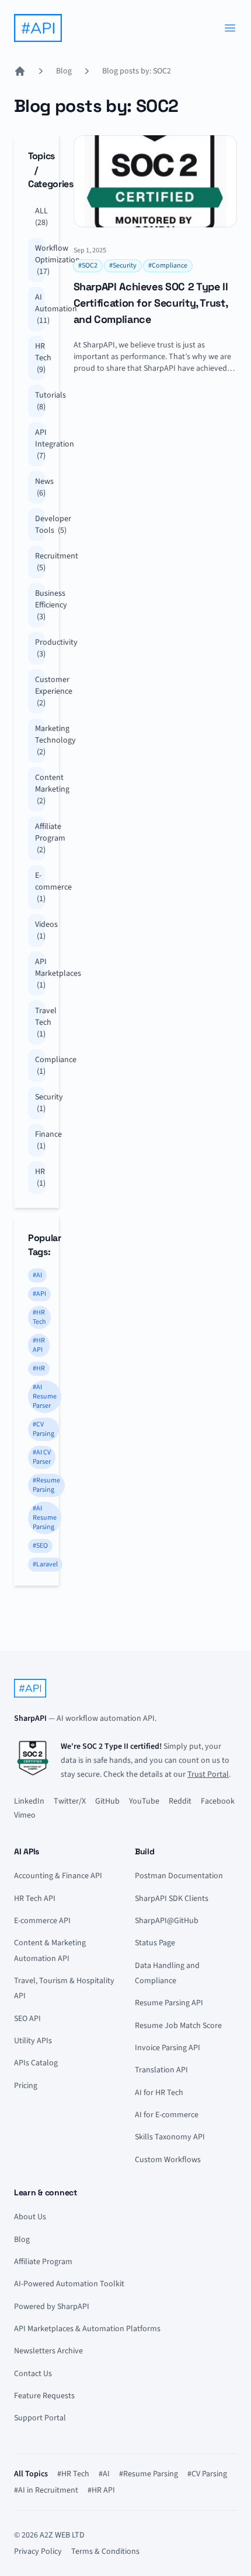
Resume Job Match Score (178, 2026)
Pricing (26, 2086)
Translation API (161, 2070)
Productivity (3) (40, 648)
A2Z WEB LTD (62, 2535)
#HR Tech (39, 1317)
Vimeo (25, 1815)
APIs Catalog (36, 2063)
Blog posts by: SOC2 (137, 71)
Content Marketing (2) (40, 789)
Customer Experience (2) (40, 691)
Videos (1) (40, 930)
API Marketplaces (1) (40, 974)
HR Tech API (35, 1899)
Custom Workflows (168, 2160)
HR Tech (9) (40, 358)
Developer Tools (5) (40, 525)
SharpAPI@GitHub (167, 1921)
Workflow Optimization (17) (40, 260)
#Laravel (45, 1564)
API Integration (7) (40, 444)
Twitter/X (70, 1801)
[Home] (20, 71)
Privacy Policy (38, 2552)
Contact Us (33, 2374)
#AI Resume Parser (45, 1396)
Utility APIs (33, 2041)
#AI (37, 1275)
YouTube (144, 1801)
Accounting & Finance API (58, 1876)
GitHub (107, 1801)
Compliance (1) (40, 1066)
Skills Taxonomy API (170, 2137)
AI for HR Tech (159, 2093)
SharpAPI (30, 1718)
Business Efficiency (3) (40, 605)
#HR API (39, 1345)
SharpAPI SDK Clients (172, 1899)
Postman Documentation (179, 1876)
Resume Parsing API (169, 2003)
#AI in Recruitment (46, 2490)
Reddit (180, 1801)
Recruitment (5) (40, 562)
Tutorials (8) (40, 401)
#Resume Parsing (46, 1485)
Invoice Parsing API (168, 2048)
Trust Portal (208, 1774)
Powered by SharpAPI (52, 2307)
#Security (123, 266)
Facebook (218, 1801)
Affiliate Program (43, 2262)
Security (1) (40, 1103)
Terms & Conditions (105, 2552)
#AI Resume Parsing (45, 1518)
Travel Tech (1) (40, 1022)
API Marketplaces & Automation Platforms (87, 2329)
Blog (64, 71)
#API (39, 1294)
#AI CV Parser (42, 1457)
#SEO (40, 1546)
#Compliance (168, 266)
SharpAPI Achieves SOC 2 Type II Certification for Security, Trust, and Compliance (151, 303)
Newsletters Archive (48, 2351)
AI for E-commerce (167, 2115)
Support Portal (40, 2418)
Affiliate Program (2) (40, 838)
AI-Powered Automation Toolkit (69, 2284)
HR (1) (40, 1178)
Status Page (155, 1943)
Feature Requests (44, 2396)
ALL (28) (40, 217)
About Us (30, 2217)
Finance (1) (40, 1140)
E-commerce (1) (40, 887)
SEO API (27, 2019)
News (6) (40, 487)
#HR (39, 1368)
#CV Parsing (43, 1429)
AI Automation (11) (40, 309)
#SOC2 (88, 266)
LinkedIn (29, 1801)
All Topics (31, 2474)
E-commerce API (42, 1921)
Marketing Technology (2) (40, 740)
